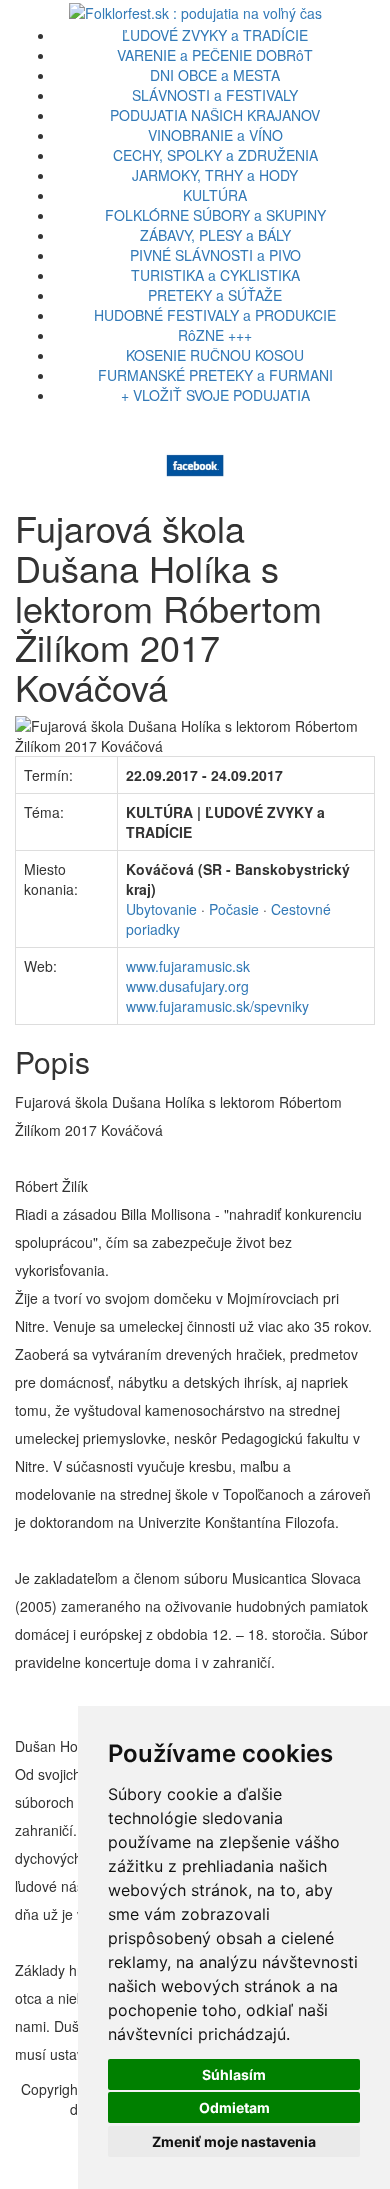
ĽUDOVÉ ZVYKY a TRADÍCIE (215, 35)
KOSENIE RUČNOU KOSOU (215, 355)
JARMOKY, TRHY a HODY (215, 175)
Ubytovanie (161, 909)
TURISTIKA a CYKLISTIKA (215, 275)
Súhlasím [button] (234, 2074)
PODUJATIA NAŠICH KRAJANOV (215, 115)
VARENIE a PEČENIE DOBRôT (215, 55)
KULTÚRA (215, 195)
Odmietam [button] (234, 2107)
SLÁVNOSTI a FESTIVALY (215, 95)
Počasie (234, 909)
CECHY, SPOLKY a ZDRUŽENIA (215, 155)
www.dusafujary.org (187, 986)
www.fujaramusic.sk (188, 966)
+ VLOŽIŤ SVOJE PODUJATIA (215, 395)
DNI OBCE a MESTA (215, 75)
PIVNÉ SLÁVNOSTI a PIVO (215, 255)
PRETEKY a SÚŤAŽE (215, 295)
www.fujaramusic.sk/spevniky (217, 1006)
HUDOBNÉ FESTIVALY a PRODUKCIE (215, 315)
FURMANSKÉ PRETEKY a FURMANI (215, 375)
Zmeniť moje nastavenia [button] (234, 2141)
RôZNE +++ (215, 335)
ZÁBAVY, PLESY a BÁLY (215, 235)
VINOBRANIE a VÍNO (215, 135)
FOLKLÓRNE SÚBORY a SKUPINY (215, 215)
